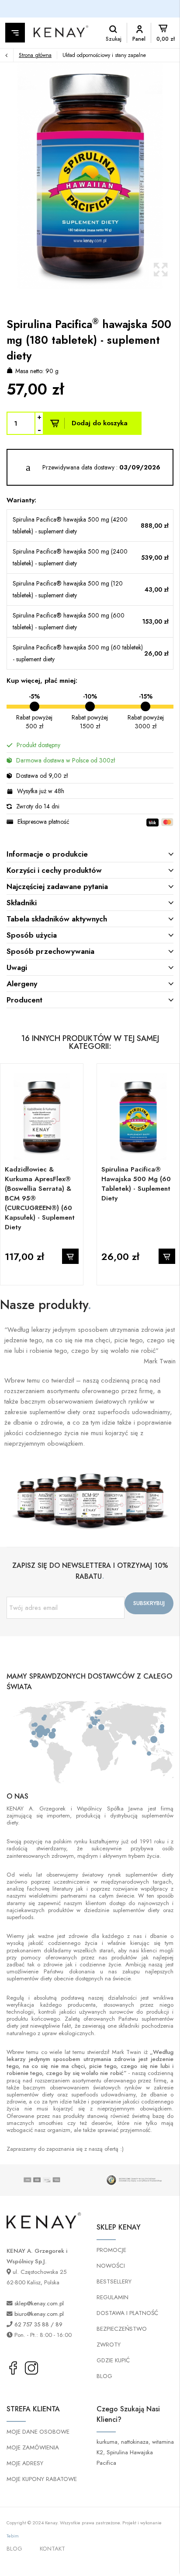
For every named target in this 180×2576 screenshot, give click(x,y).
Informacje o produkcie (47, 854)
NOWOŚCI (111, 2266)
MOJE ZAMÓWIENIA (33, 2447)
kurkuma (107, 2442)
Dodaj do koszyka (100, 423)
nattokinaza (135, 2442)
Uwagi (17, 967)
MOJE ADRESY (25, 2463)
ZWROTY (109, 2345)
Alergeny (22, 984)
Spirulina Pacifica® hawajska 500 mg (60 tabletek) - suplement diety (136, 1184)
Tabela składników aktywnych (57, 919)
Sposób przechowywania (50, 951)
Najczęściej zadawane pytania (57, 886)
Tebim (13, 2536)
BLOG (104, 2376)
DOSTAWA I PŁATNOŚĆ (127, 2313)
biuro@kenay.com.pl (39, 2314)
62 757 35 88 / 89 (38, 2324)
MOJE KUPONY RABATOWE (42, 2479)
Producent (24, 1000)
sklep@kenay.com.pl (39, 2303)
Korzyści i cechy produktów (54, 870)
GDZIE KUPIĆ (113, 2360)
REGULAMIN (112, 2297)
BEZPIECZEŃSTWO (122, 2329)
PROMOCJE (111, 2250)
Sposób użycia (32, 935)
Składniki (22, 903)
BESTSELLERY (114, 2281)
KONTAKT (52, 2549)
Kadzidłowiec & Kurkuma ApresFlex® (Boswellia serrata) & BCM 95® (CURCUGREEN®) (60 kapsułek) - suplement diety (40, 1198)
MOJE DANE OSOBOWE (38, 2432)
